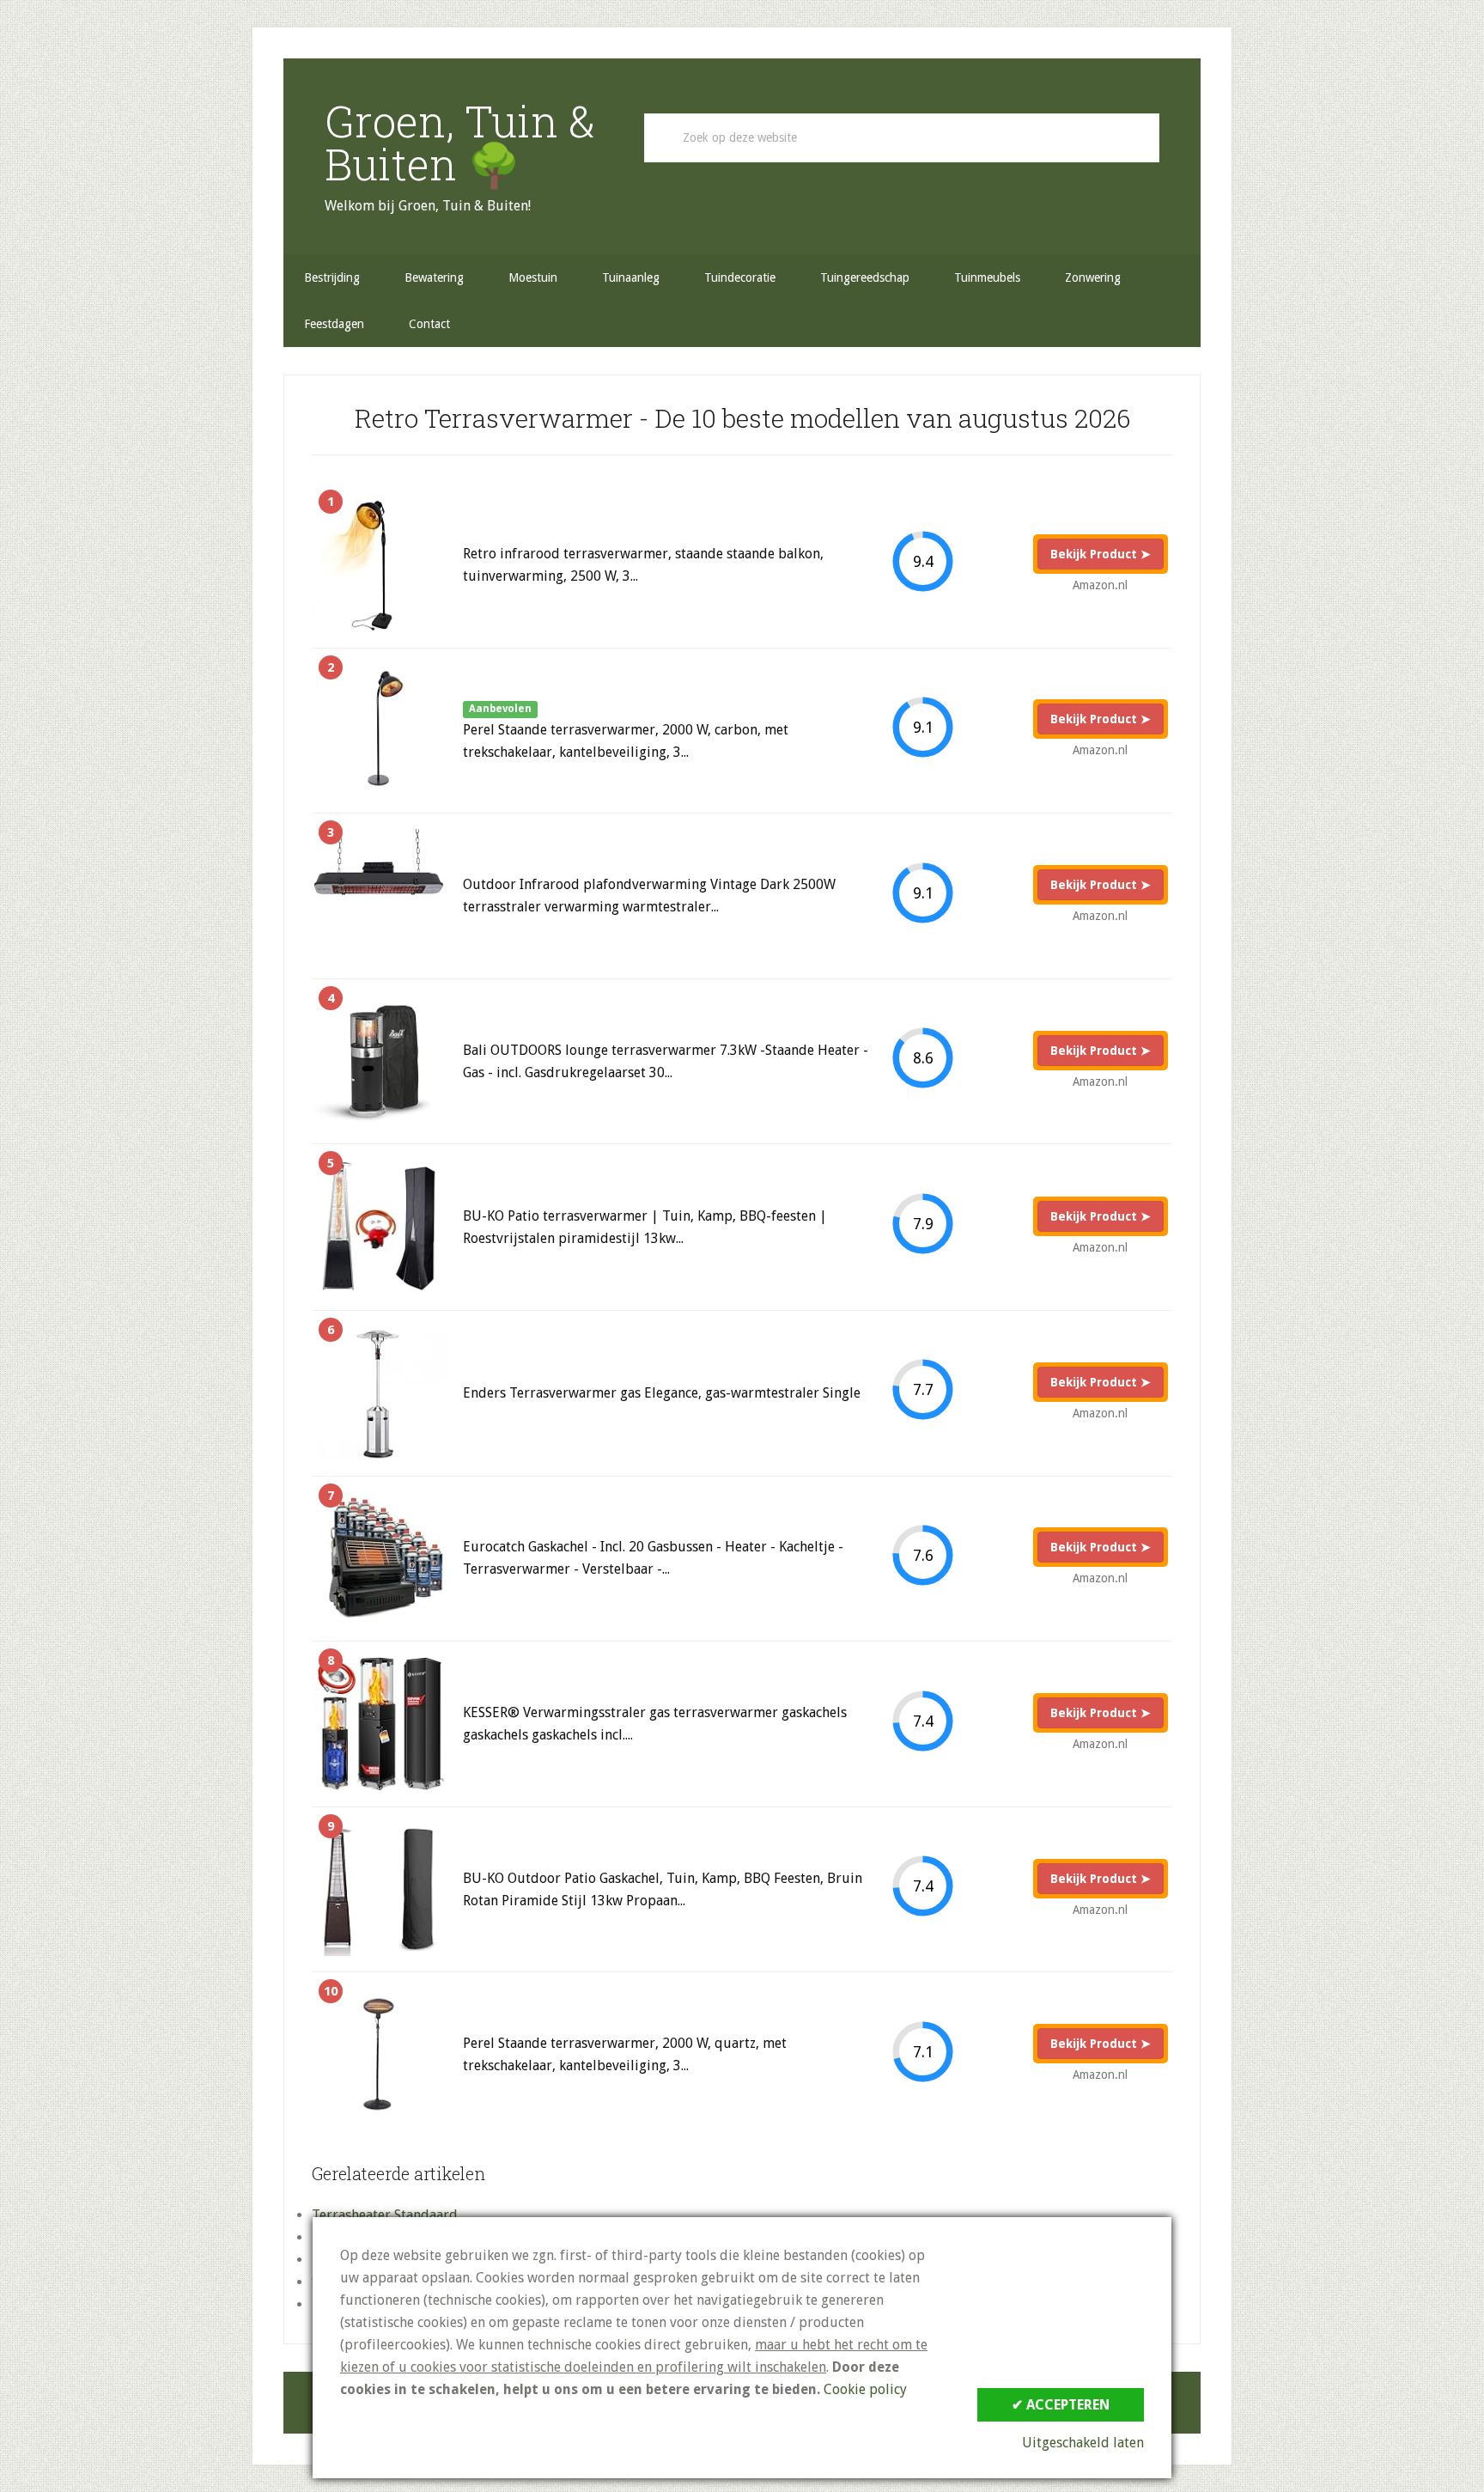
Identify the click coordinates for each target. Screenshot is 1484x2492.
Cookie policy (865, 2389)
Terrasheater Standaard (385, 2215)
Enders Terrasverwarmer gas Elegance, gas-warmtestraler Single (662, 1393)
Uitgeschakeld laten (1083, 2443)
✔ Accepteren (1061, 2405)
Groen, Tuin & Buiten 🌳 (460, 143)
